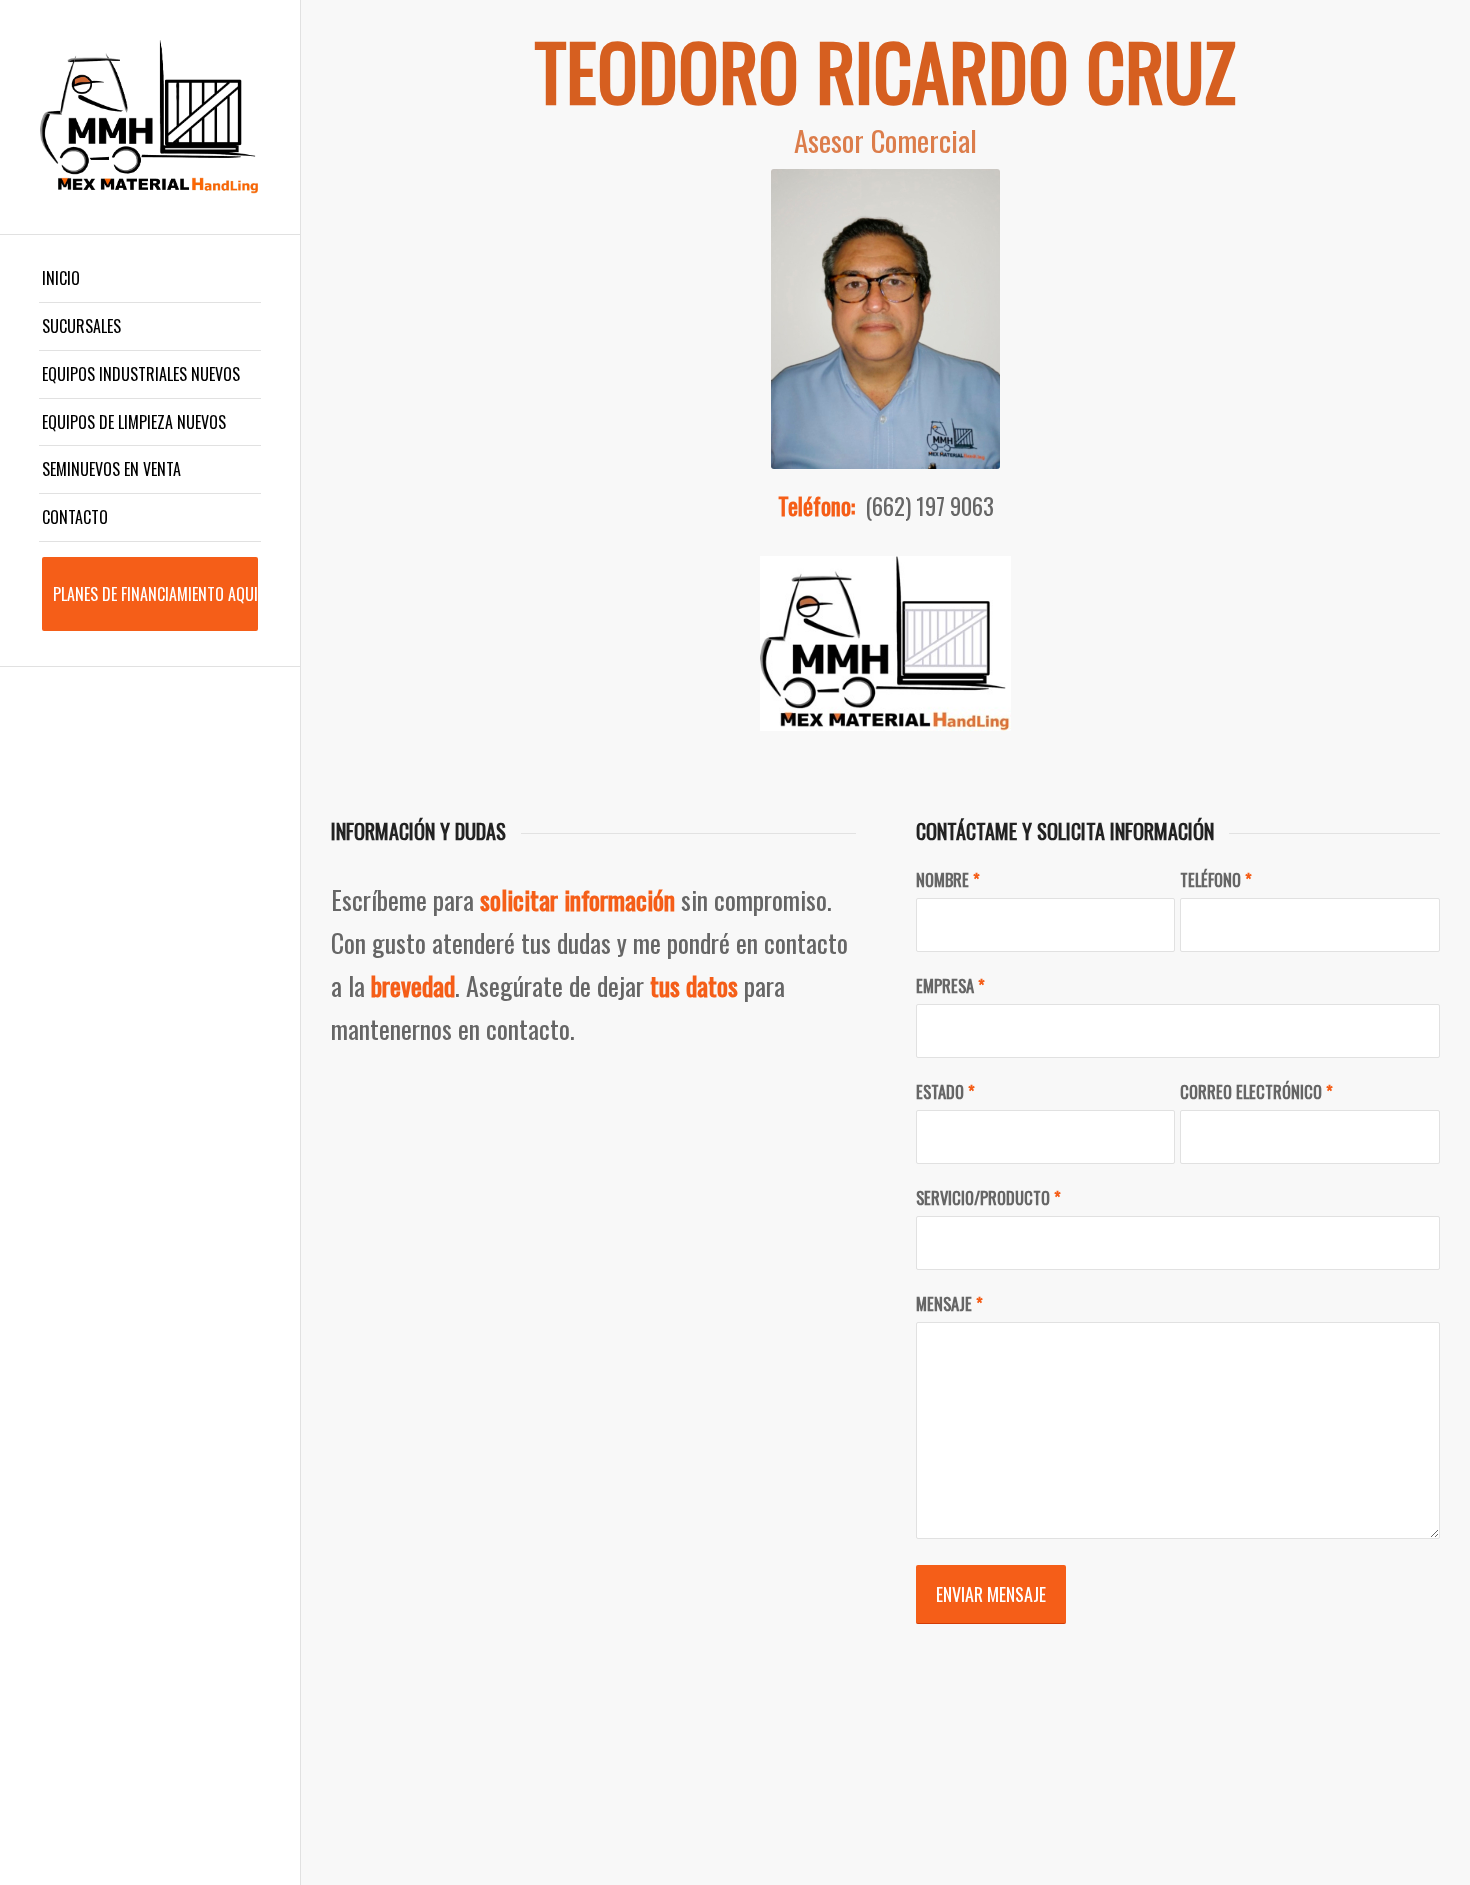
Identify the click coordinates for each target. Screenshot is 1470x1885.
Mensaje (949, 1303)
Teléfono (1216, 879)
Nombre (948, 879)
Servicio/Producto (988, 1197)
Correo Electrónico (1256, 1091)
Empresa (950, 985)
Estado (945, 1091)
